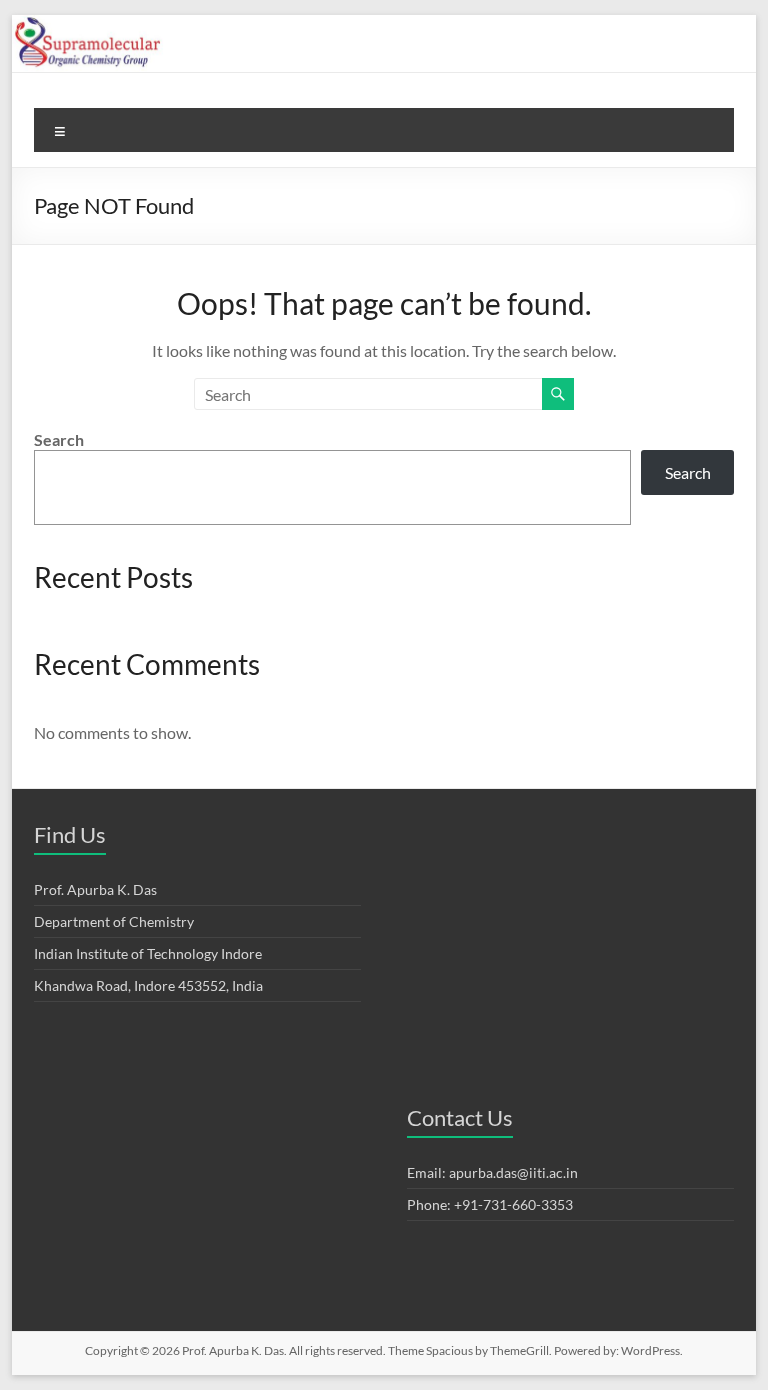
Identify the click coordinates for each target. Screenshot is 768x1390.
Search (59, 439)
